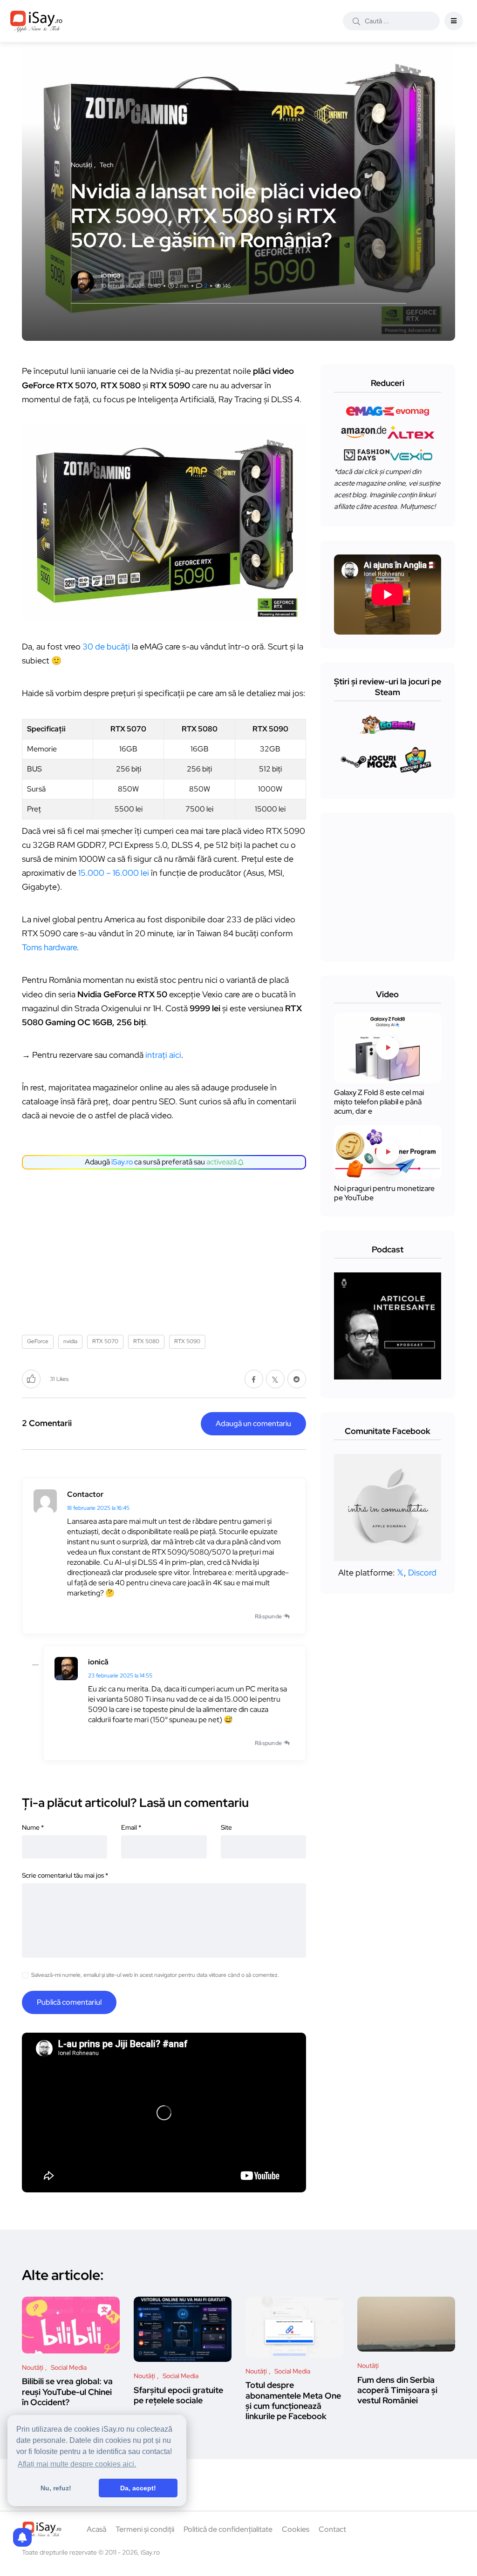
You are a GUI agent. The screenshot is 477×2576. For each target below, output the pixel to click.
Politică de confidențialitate (228, 2529)
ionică (98, 1662)
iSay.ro (122, 1162)
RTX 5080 (146, 1341)
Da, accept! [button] (138, 2488)
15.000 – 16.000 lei (114, 873)
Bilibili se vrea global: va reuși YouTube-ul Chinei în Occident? (67, 2392)
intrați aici (163, 1055)
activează (222, 1162)
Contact (332, 2529)
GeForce (38, 1341)
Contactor (85, 1494)
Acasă (96, 2529)
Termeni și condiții (145, 2529)
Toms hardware (49, 947)
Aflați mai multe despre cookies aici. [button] (77, 2464)
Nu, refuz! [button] (56, 2488)
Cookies (296, 2529)
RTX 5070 (105, 1341)
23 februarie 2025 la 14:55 (120, 1676)
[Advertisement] (166, 1249)
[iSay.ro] (36, 21)
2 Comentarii (47, 1423)
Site (226, 1827)
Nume (33, 1827)
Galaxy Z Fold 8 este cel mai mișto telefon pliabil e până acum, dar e (379, 1102)
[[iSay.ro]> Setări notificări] (22, 2537)
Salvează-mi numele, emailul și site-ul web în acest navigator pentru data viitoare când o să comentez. (155, 1975)
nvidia (70, 1341)
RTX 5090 (187, 1341)
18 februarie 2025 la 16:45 (98, 1508)
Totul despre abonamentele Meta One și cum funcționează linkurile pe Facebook (293, 2401)
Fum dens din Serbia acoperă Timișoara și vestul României (397, 2390)
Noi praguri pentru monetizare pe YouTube (384, 1193)
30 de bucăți (106, 646)
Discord (422, 1572)
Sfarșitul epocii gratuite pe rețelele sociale (178, 2395)
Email (131, 1827)
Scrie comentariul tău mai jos (65, 1875)
